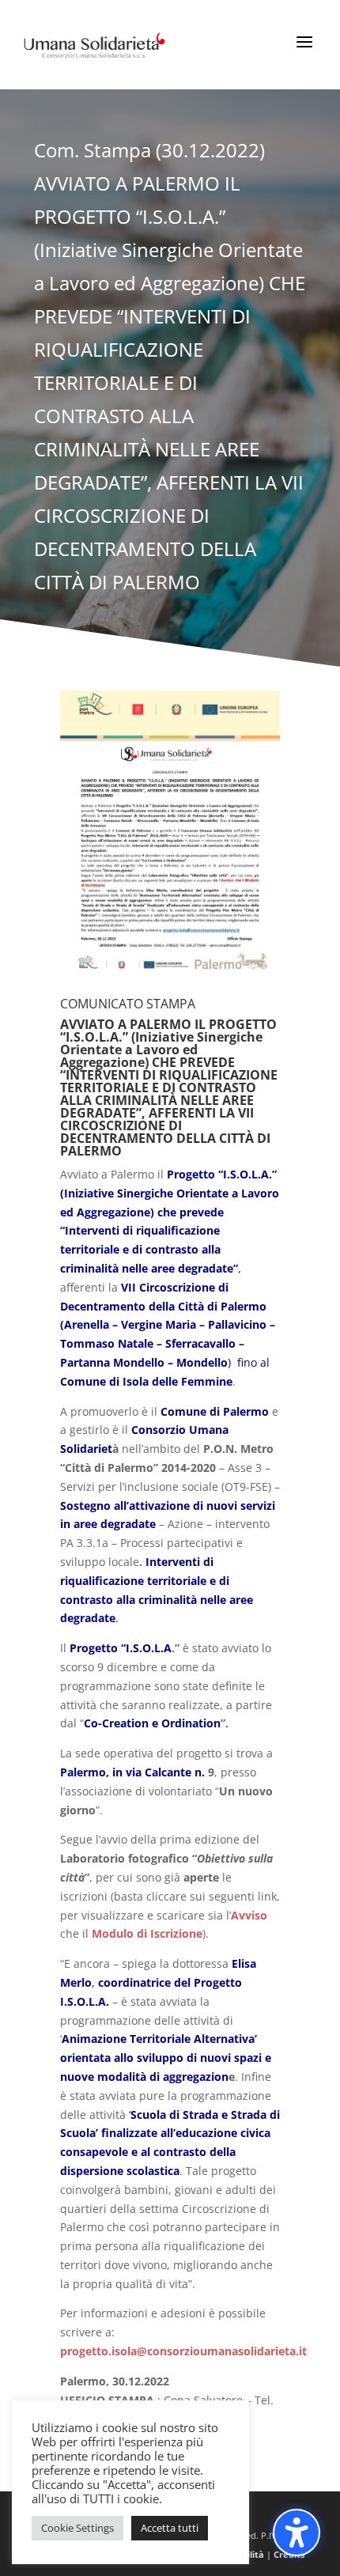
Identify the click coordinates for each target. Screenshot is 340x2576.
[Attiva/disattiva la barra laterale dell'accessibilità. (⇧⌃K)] (297, 2532)
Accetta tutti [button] (170, 2528)
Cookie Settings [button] (77, 2528)
